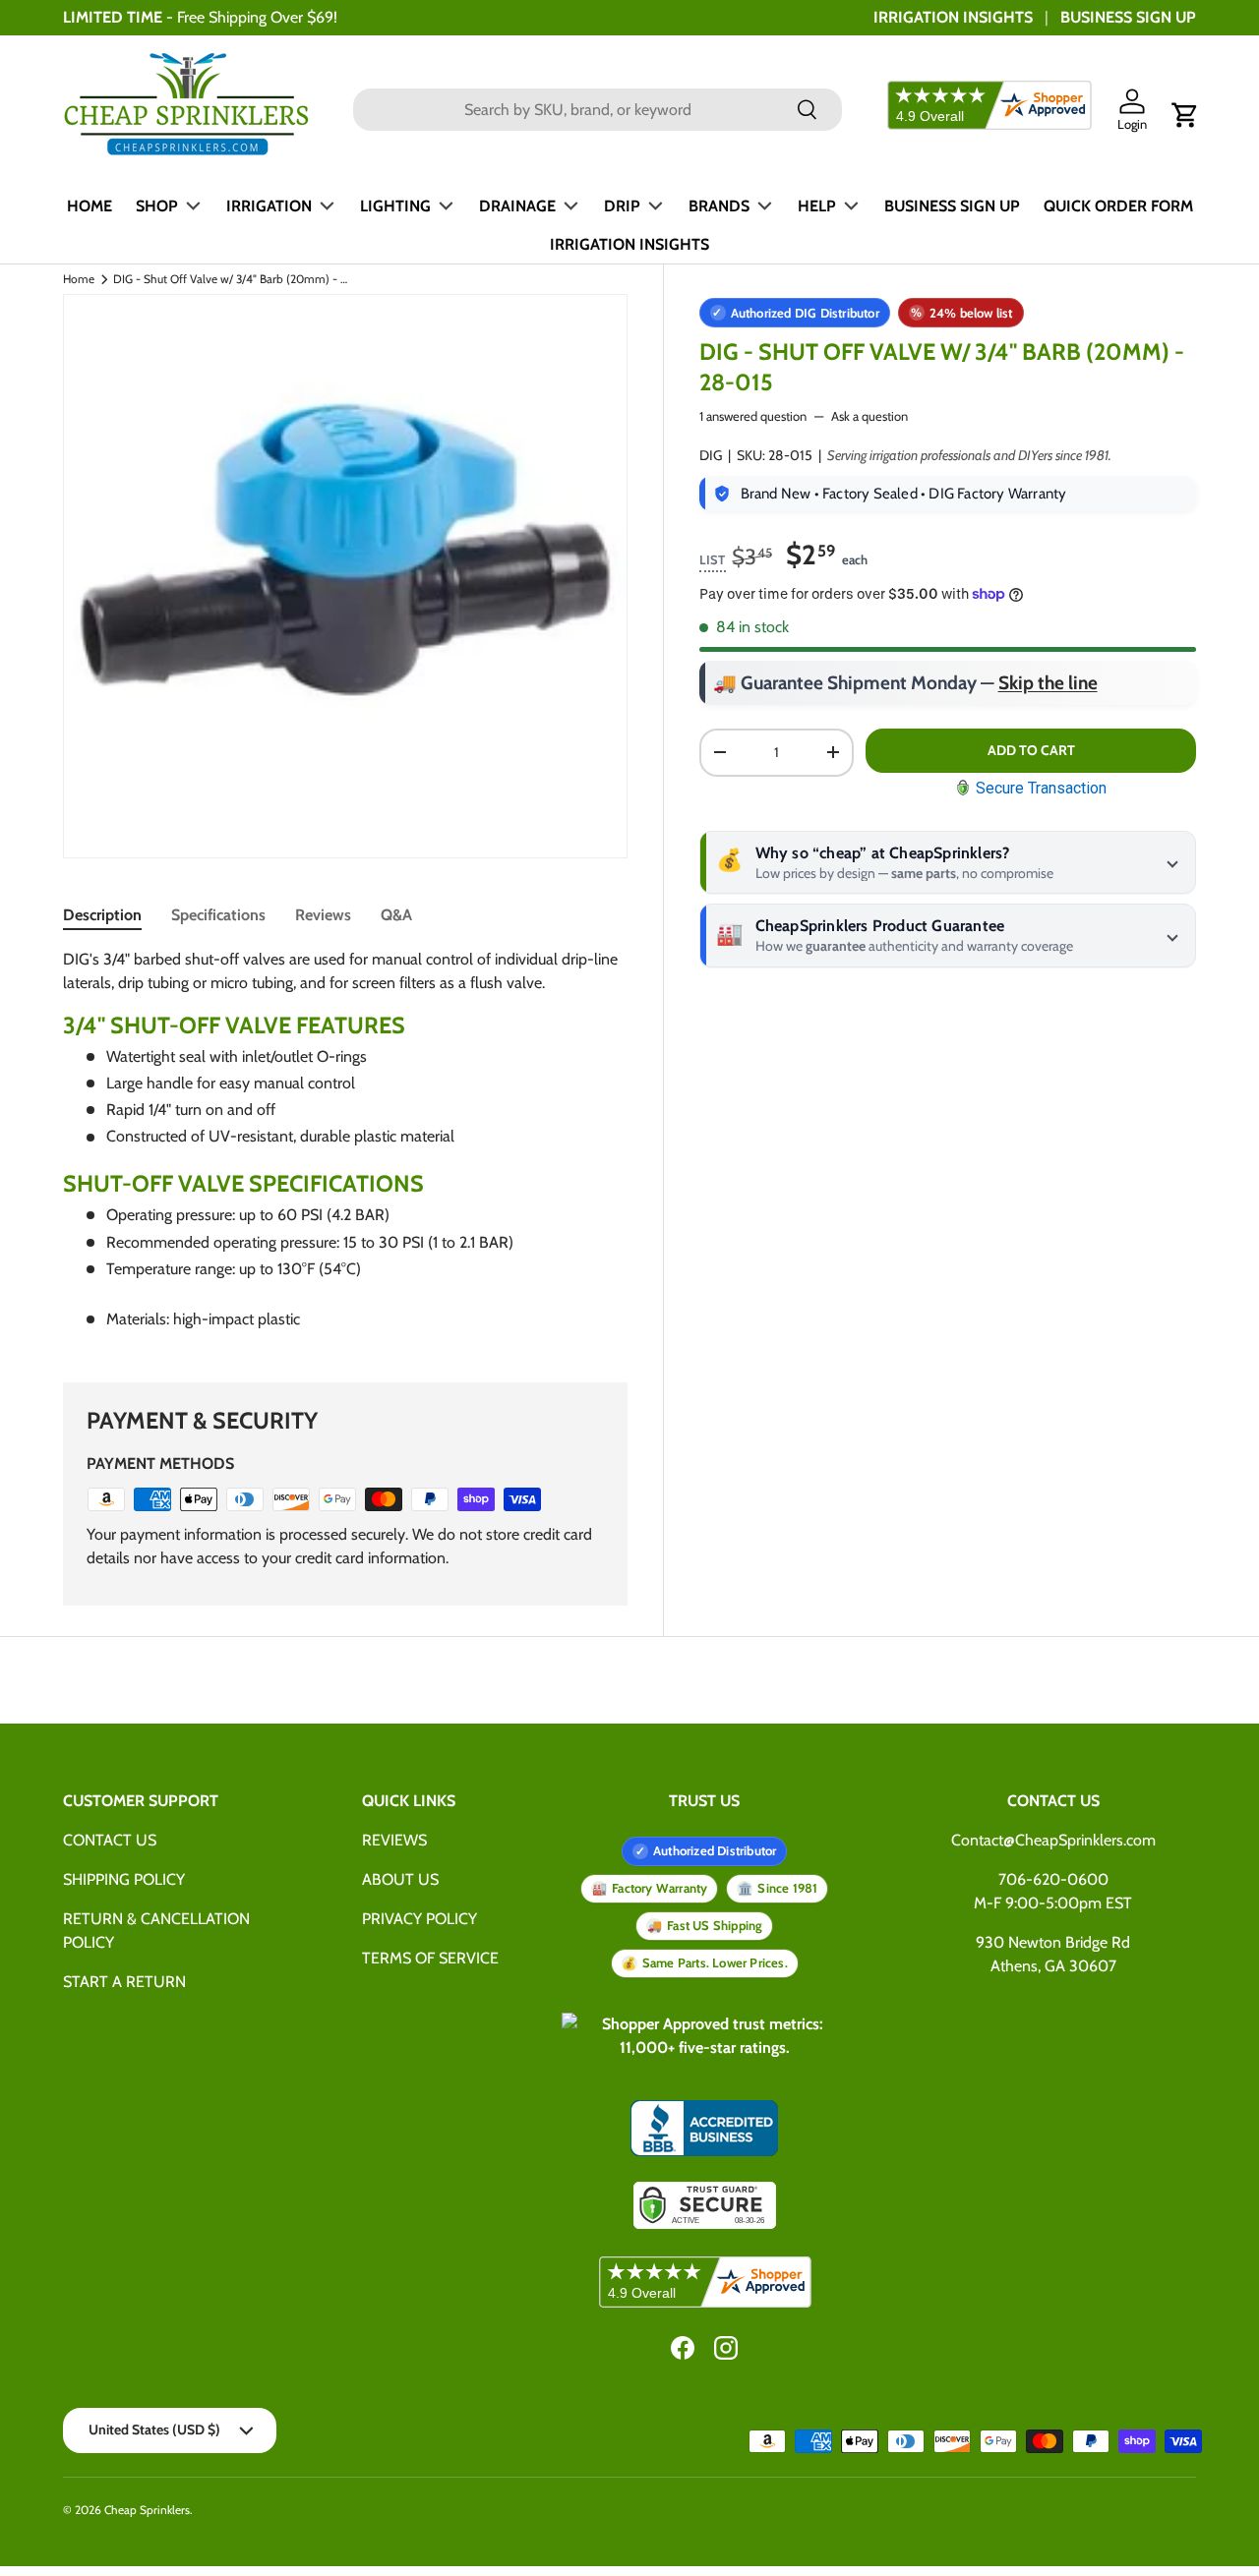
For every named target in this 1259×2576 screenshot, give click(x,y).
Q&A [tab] (396, 915)
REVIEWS (394, 1840)
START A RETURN (124, 1982)
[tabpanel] (345, 1147)
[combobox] (598, 110)
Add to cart (1031, 750)
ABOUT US (400, 1879)
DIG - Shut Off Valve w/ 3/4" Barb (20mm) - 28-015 (231, 279)
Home (79, 279)
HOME (90, 206)
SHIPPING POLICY (124, 1879)
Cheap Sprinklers (147, 2510)
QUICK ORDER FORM (1118, 206)
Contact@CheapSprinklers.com (1053, 1840)
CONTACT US (110, 1840)
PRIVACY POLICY (420, 1919)
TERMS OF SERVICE (430, 1958)
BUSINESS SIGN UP (1128, 17)
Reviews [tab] (323, 915)
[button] (1185, 115)
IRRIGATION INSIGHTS (953, 17)
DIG (711, 455)
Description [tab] (102, 915)
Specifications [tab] (218, 915)
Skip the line (1048, 683)
